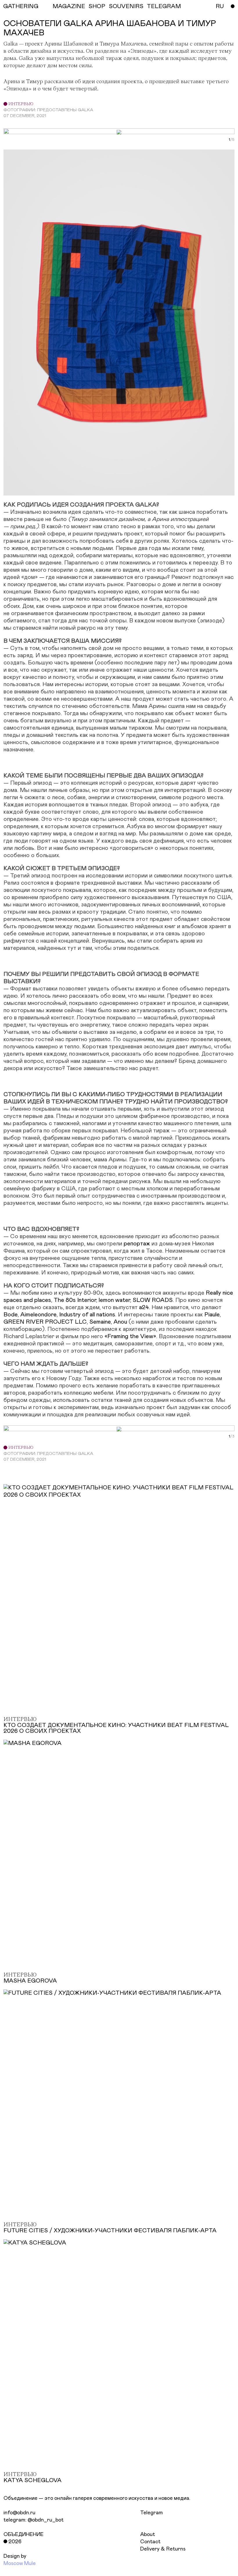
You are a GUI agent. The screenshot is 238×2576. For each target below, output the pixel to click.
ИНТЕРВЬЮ (20, 104)
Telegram (152, 2513)
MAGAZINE (69, 6)
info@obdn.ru (19, 2513)
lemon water (114, 1300)
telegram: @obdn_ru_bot (34, 2520)
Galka (11, 44)
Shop (97, 6)
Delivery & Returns (163, 2549)
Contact (150, 2542)
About (148, 2535)
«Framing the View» (130, 1336)
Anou (120, 1322)
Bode (11, 1315)
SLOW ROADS (153, 1300)
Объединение (24, 2535)
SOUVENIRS (126, 6)
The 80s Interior (75, 1300)
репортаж (137, 1244)
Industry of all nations (87, 1315)
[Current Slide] (229, 140)
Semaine (100, 1322)
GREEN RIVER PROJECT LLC (45, 1322)
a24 (144, 1307)
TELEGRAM (164, 6)
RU (220, 6)
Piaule (212, 1315)
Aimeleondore (38, 1315)
